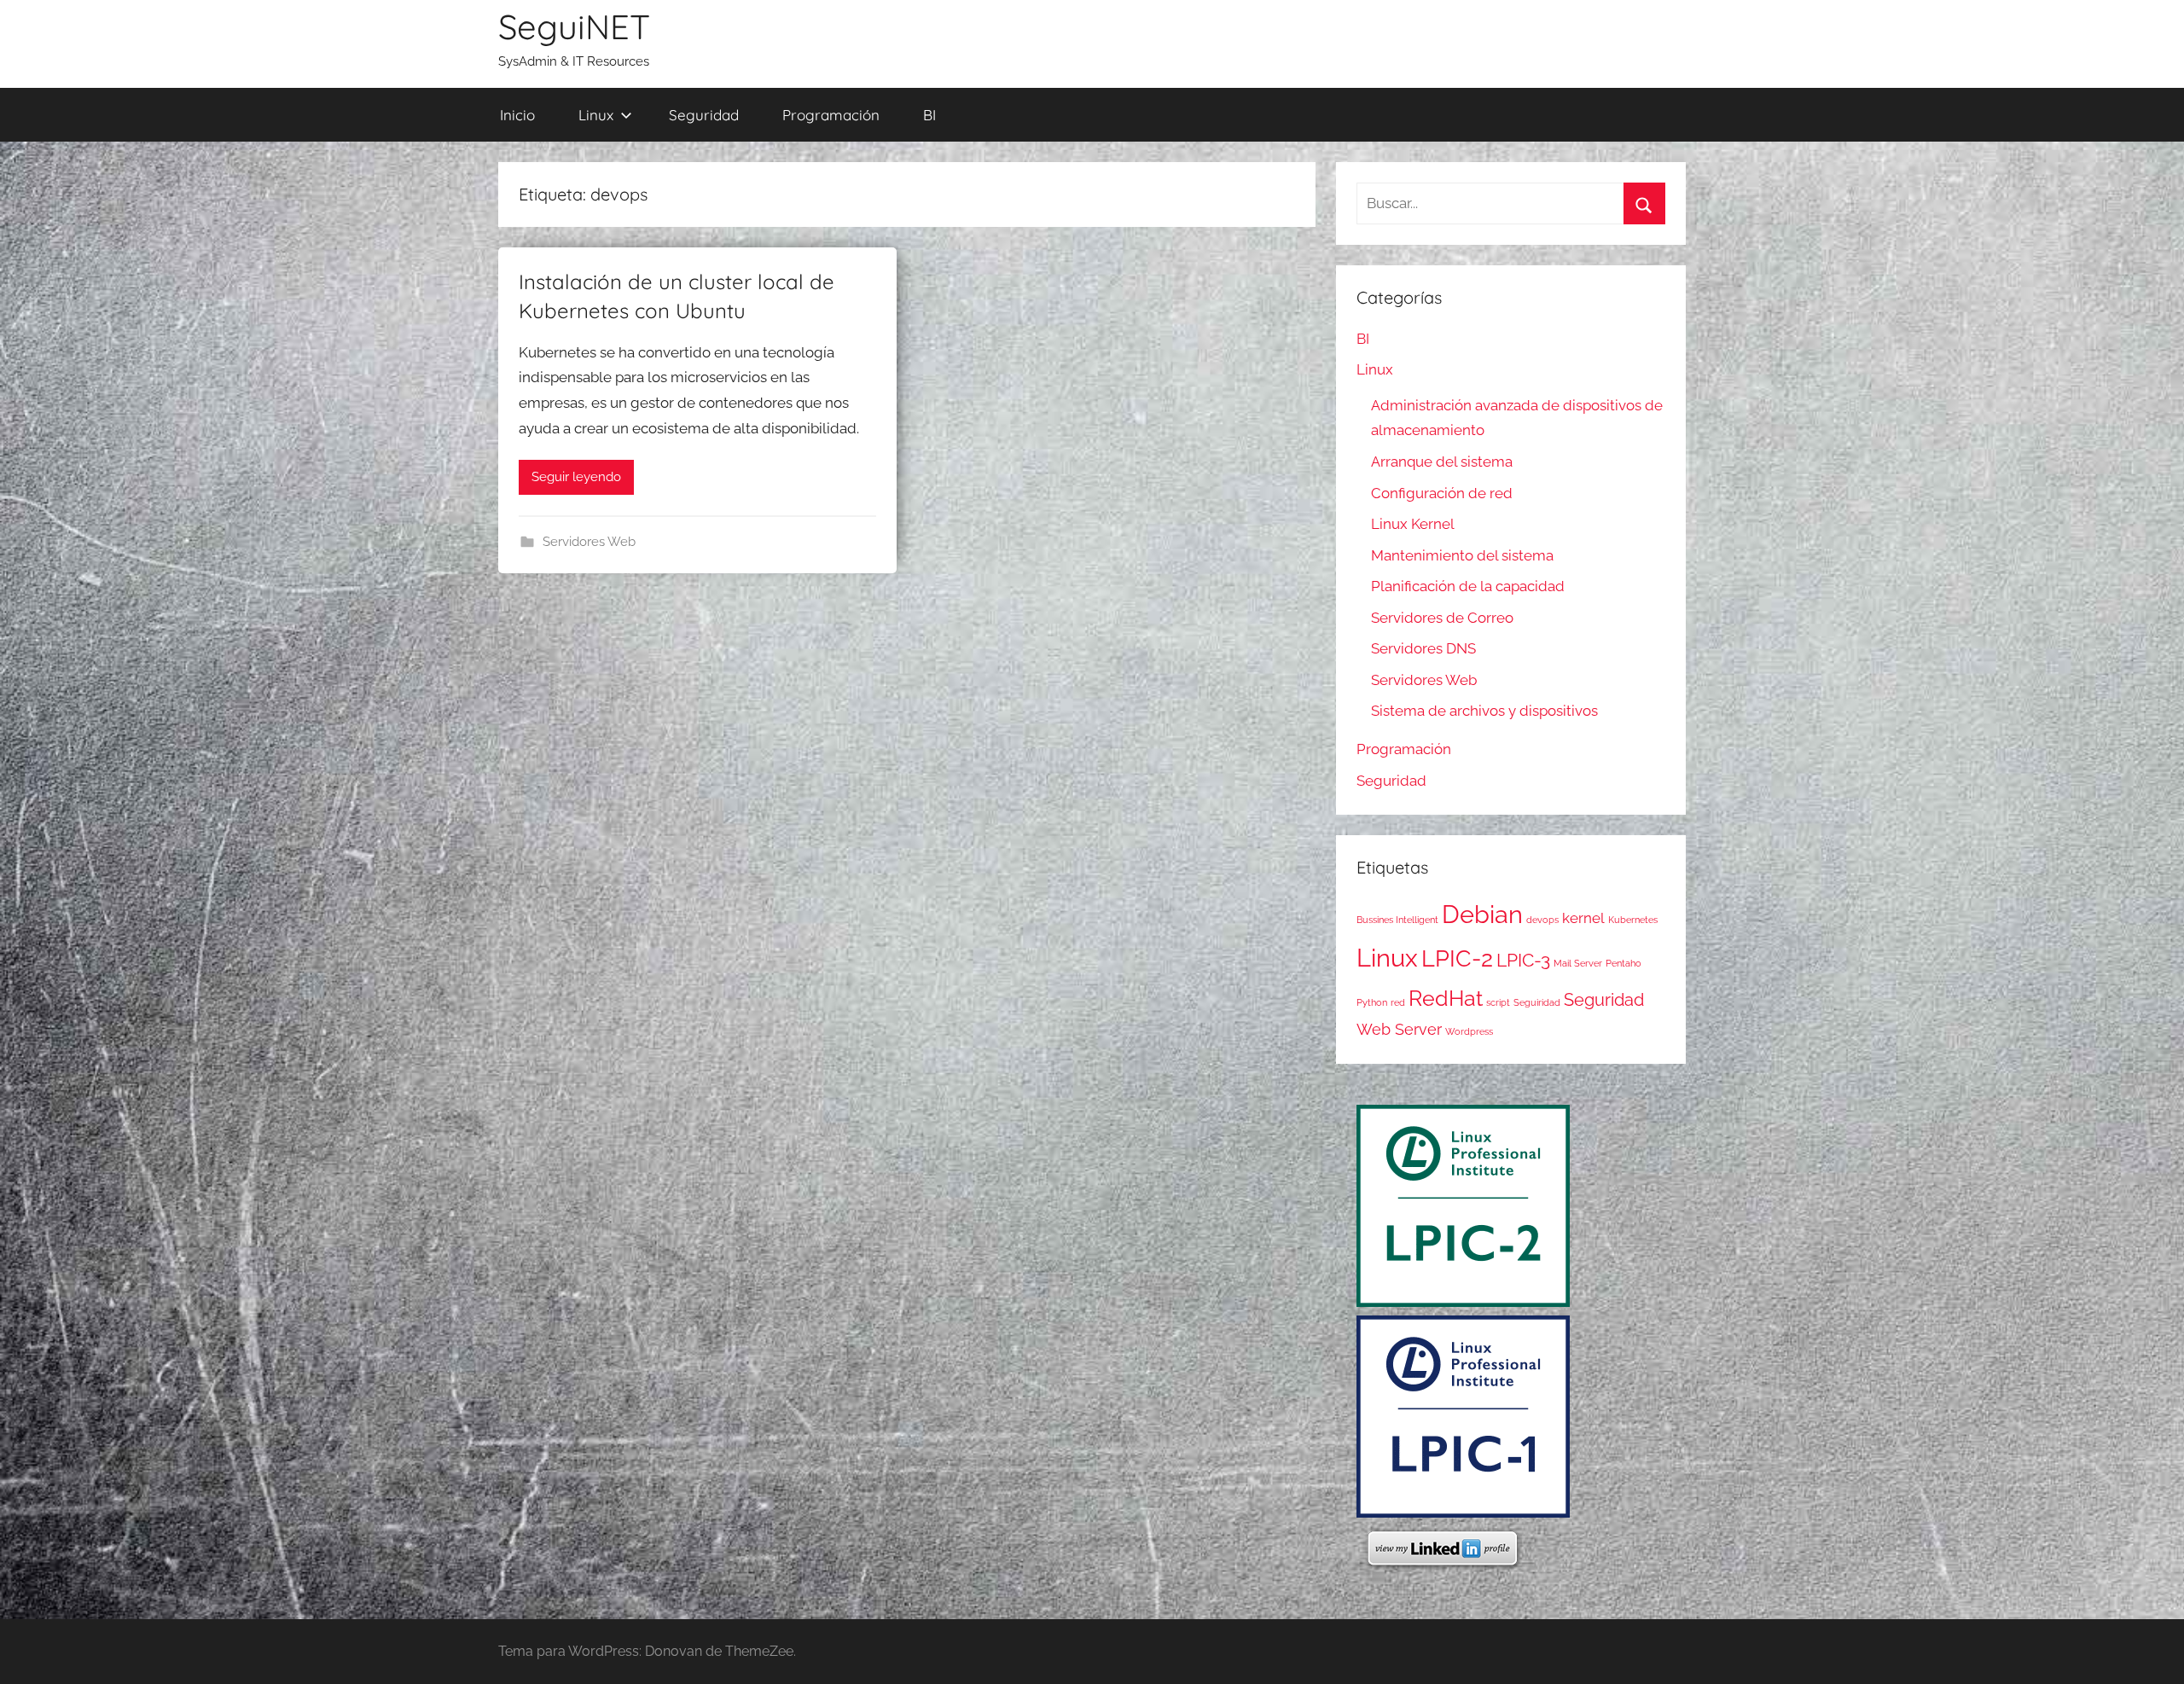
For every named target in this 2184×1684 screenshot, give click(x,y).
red (1398, 1002)
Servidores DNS (1423, 648)
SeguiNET (574, 26)
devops (1542, 920)
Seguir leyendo (576, 477)
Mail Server (1578, 963)
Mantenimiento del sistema (1462, 555)
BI (929, 115)
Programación (831, 115)
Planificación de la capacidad (1468, 586)
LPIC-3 (1523, 961)
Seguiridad (1537, 1002)
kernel (1583, 918)
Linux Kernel (1413, 524)
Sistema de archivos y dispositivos (1484, 711)
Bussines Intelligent (1397, 920)
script (1498, 1002)
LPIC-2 (1457, 958)
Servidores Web (589, 542)
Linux (596, 115)
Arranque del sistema (1442, 462)
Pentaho (1623, 963)
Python (1372, 1002)
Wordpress (1469, 1031)
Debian (1482, 915)
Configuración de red (1442, 493)
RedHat (1446, 998)
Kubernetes (1633, 920)
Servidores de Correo (1442, 618)
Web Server (1399, 1029)
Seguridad (704, 115)
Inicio (517, 115)
